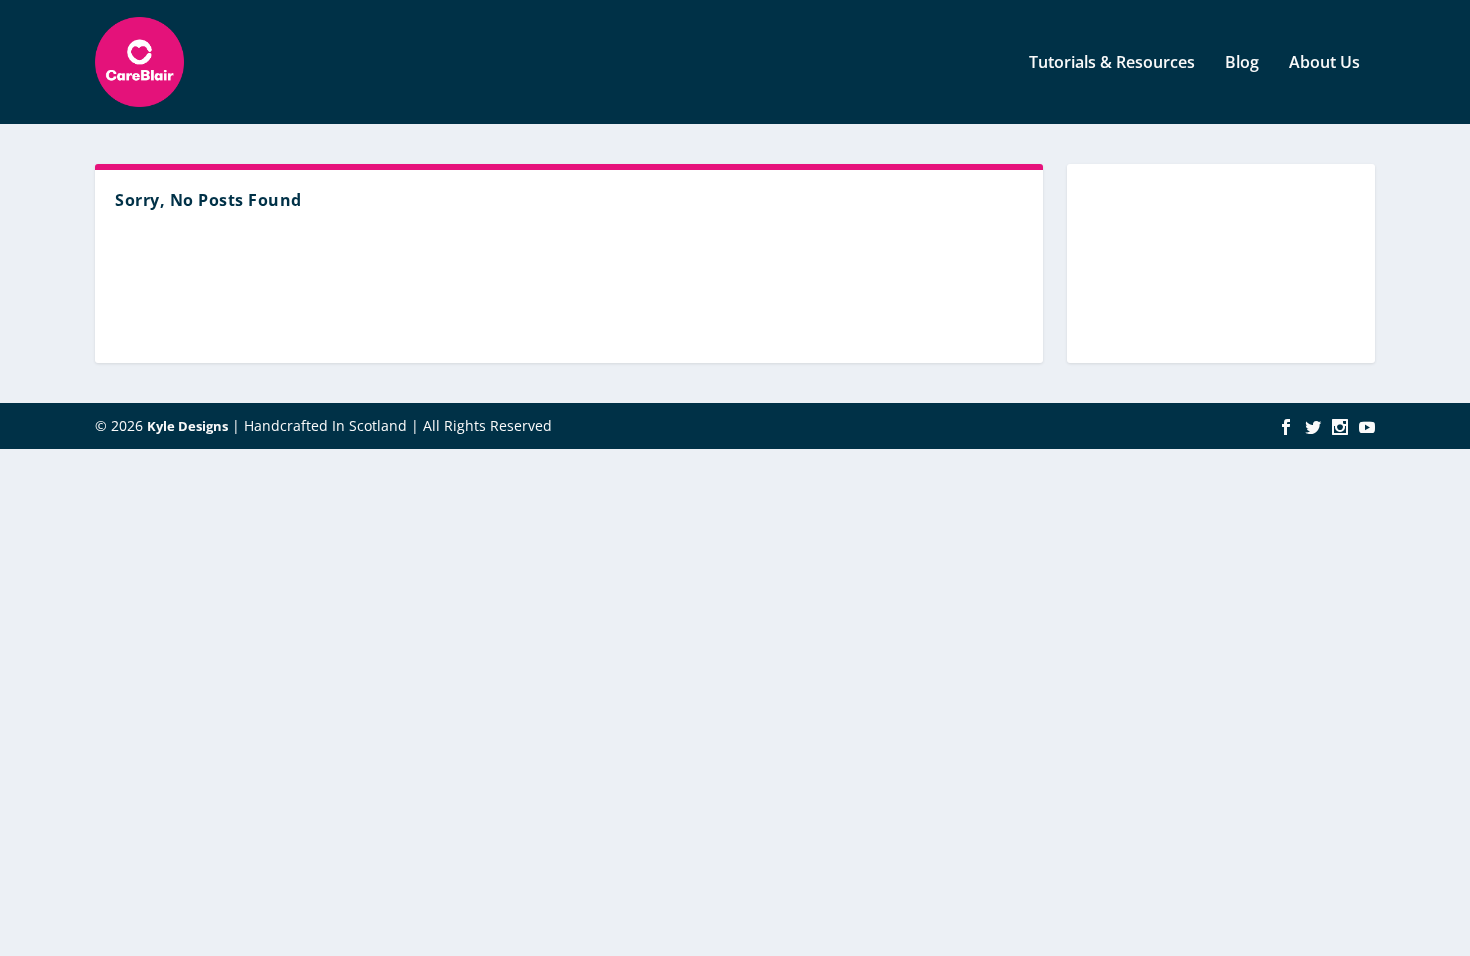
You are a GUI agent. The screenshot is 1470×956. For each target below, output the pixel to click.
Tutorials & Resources (1112, 63)
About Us (1324, 63)
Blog (1242, 63)
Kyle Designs (187, 426)
